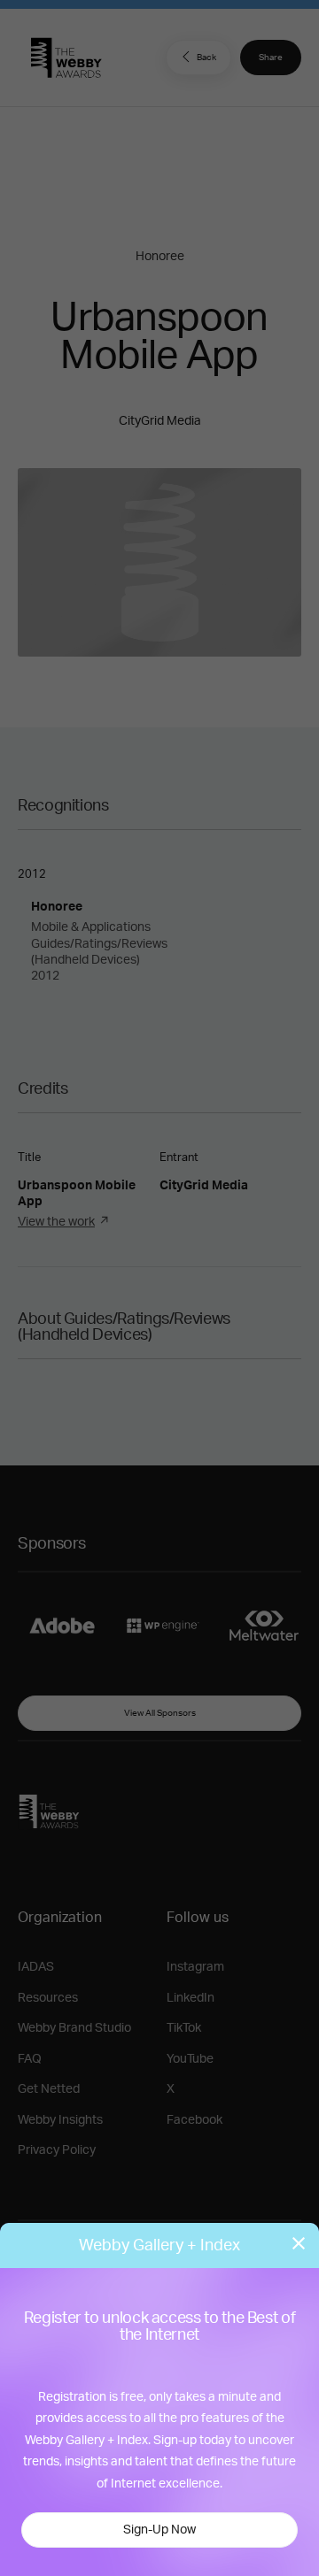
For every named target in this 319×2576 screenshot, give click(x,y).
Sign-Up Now (159, 2530)
